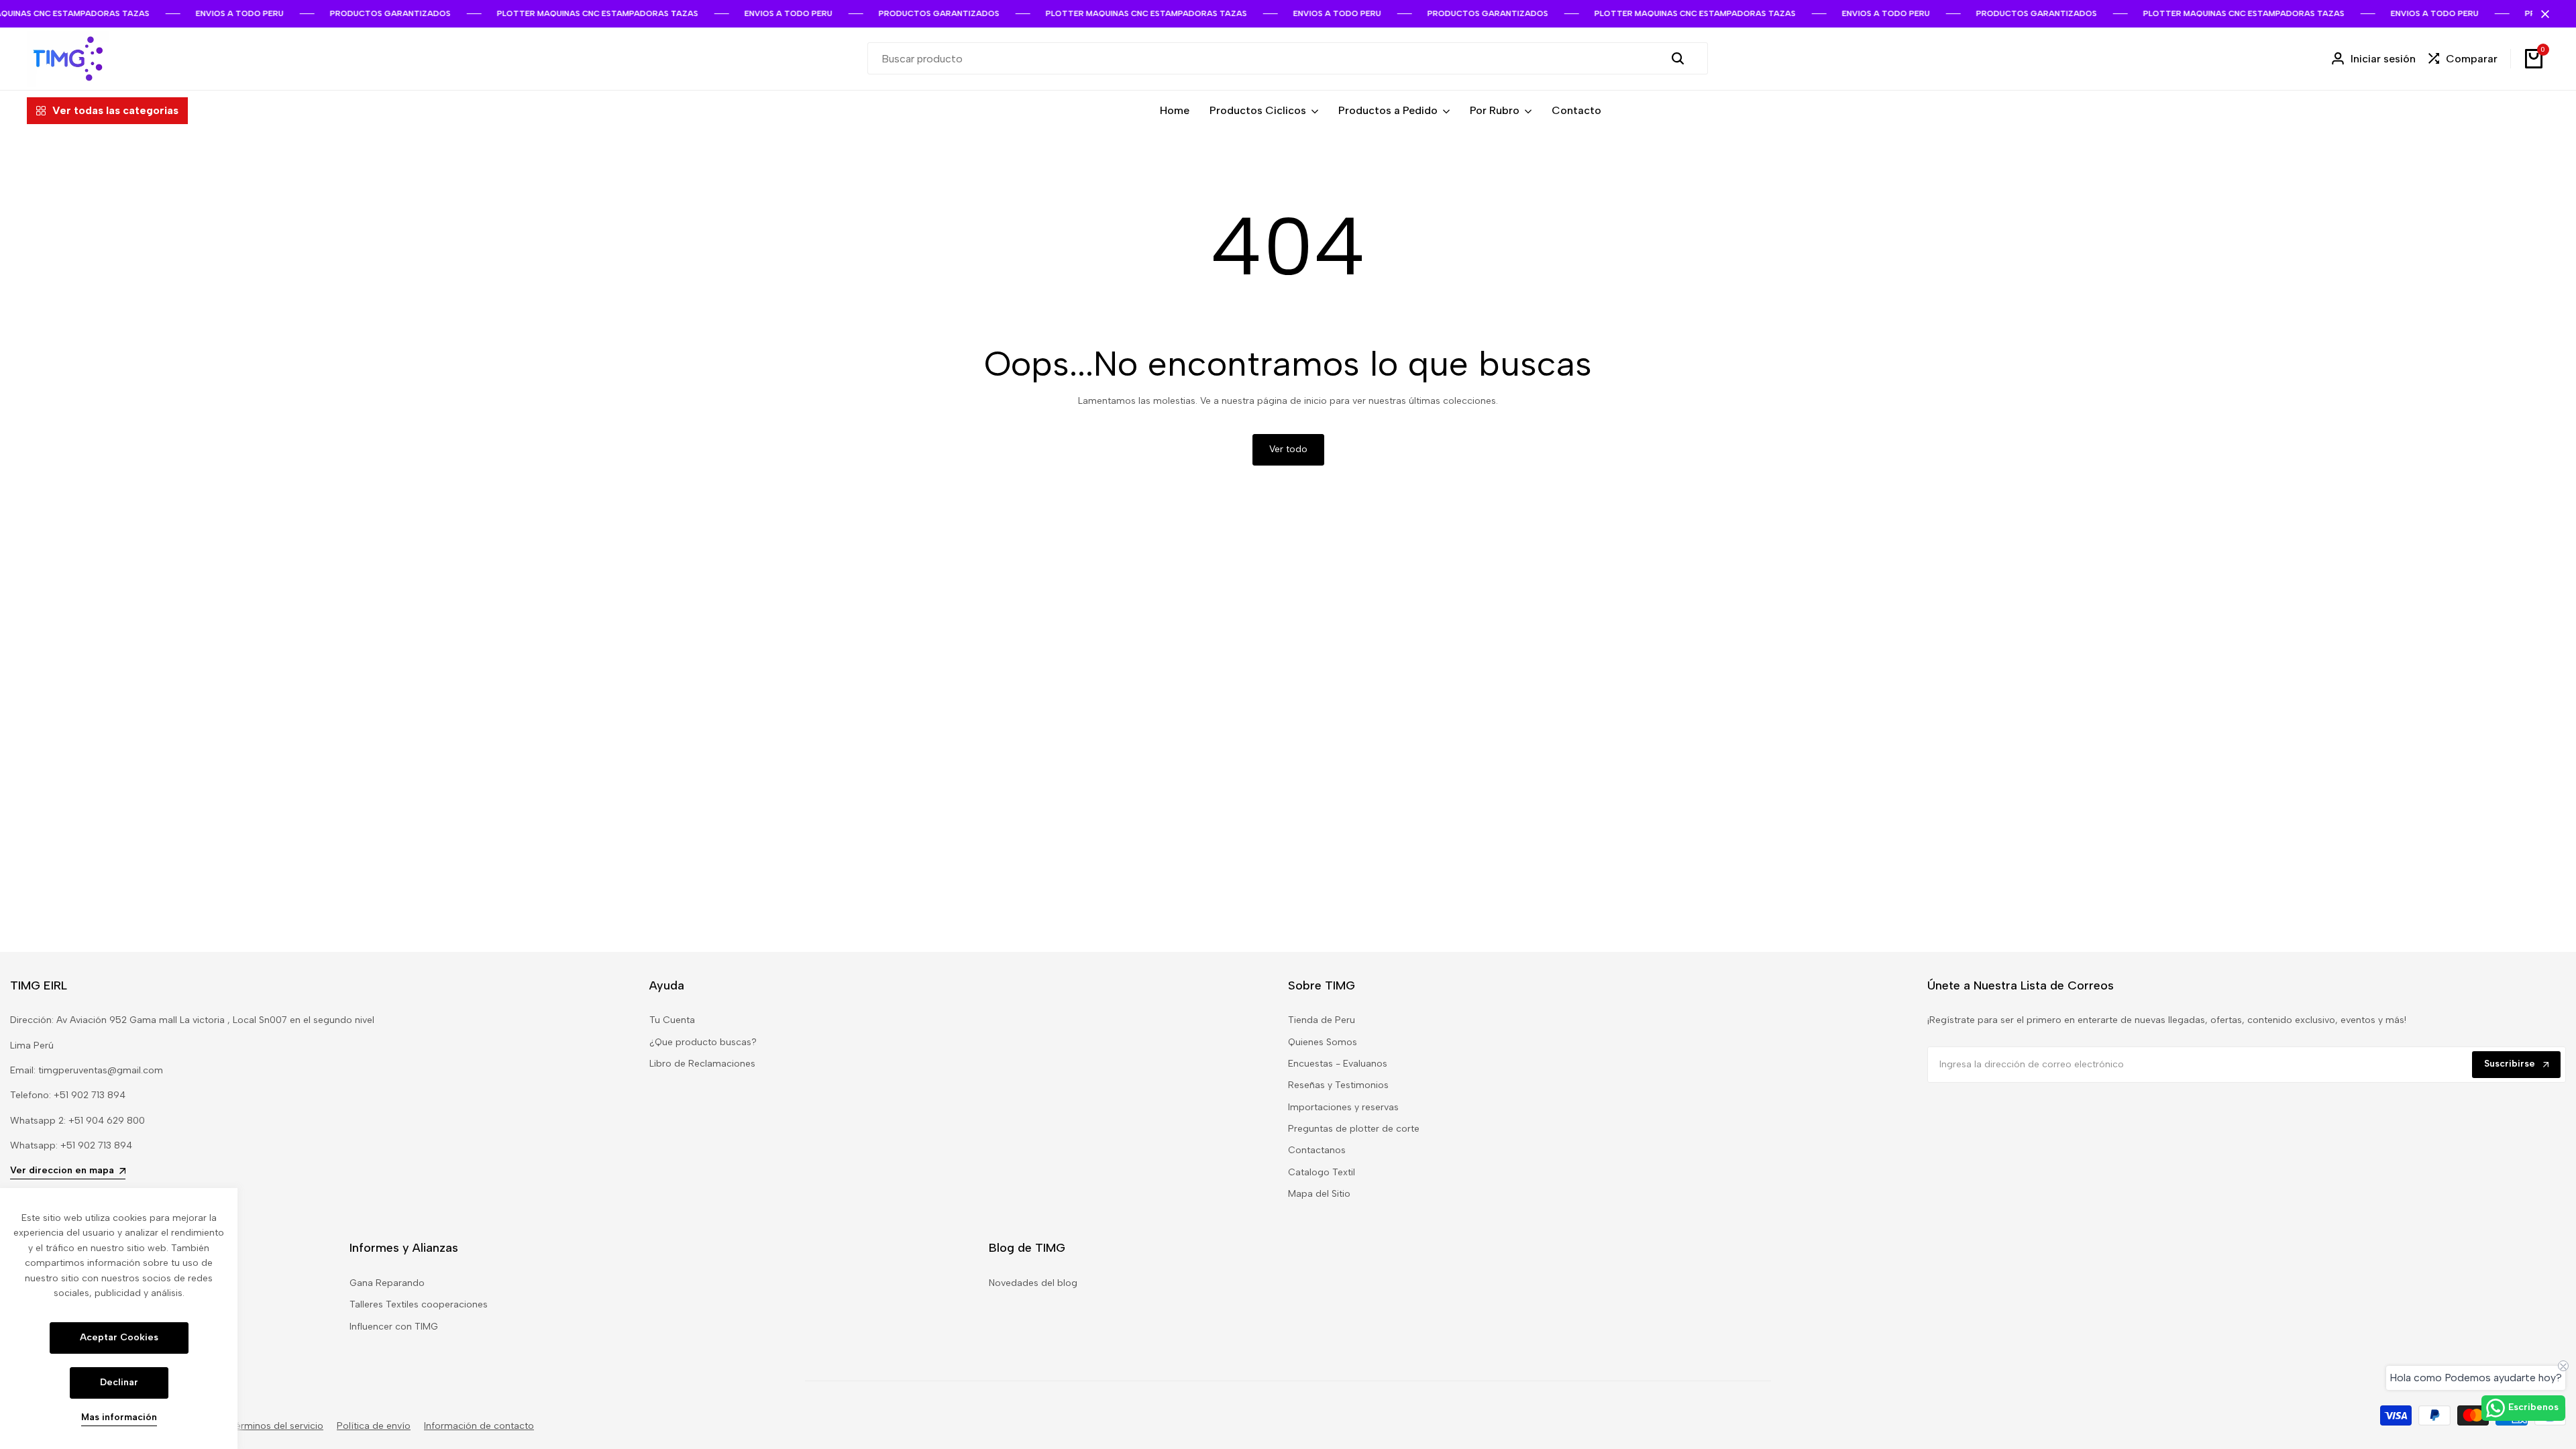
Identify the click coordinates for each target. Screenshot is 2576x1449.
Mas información (119, 1417)
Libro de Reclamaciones (702, 1064)
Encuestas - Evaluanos (1338, 1064)
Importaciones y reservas (1343, 1107)
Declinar (119, 1382)
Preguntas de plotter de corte (1354, 1129)
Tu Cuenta (672, 1020)
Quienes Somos (1323, 1042)
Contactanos (1317, 1150)
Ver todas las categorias (115, 110)
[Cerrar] (2542, 14)
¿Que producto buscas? (703, 1042)
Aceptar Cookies (119, 1337)
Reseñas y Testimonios (1338, 1085)
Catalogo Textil (1322, 1172)
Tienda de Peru (1322, 1020)
